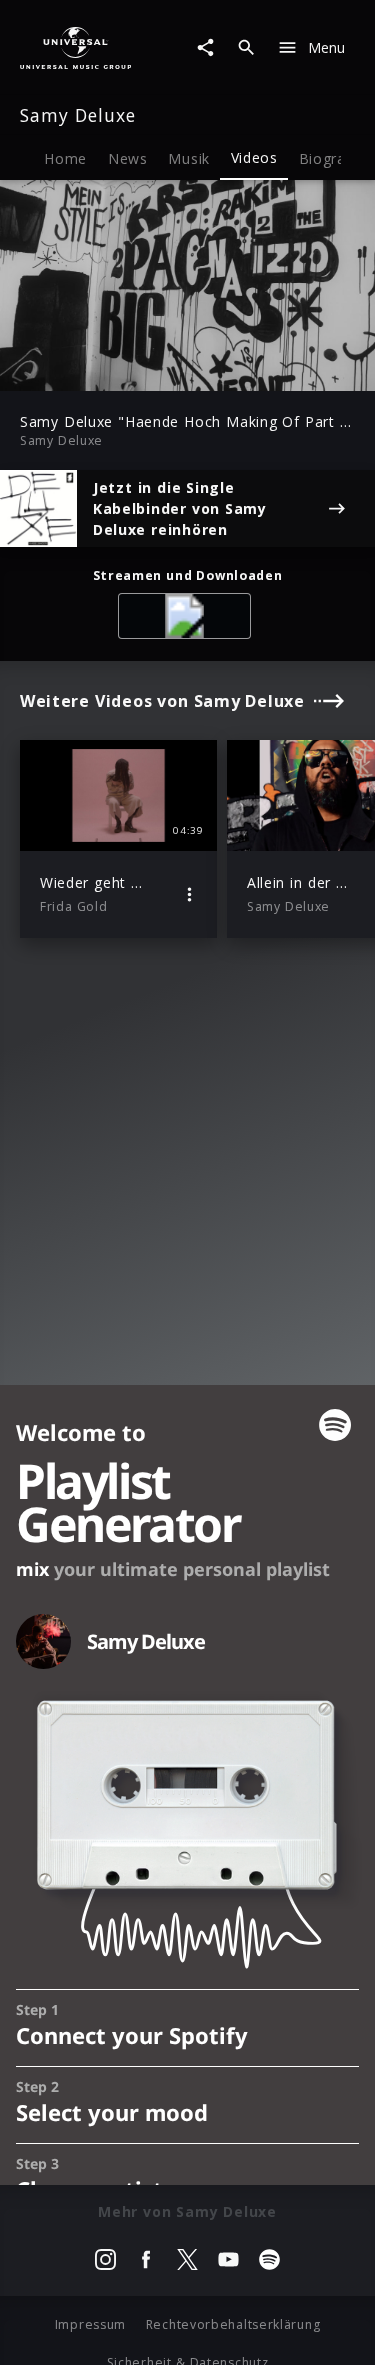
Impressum (90, 2324)
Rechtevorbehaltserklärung (233, 2324)
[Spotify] (188, 619)
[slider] (124, 369)
